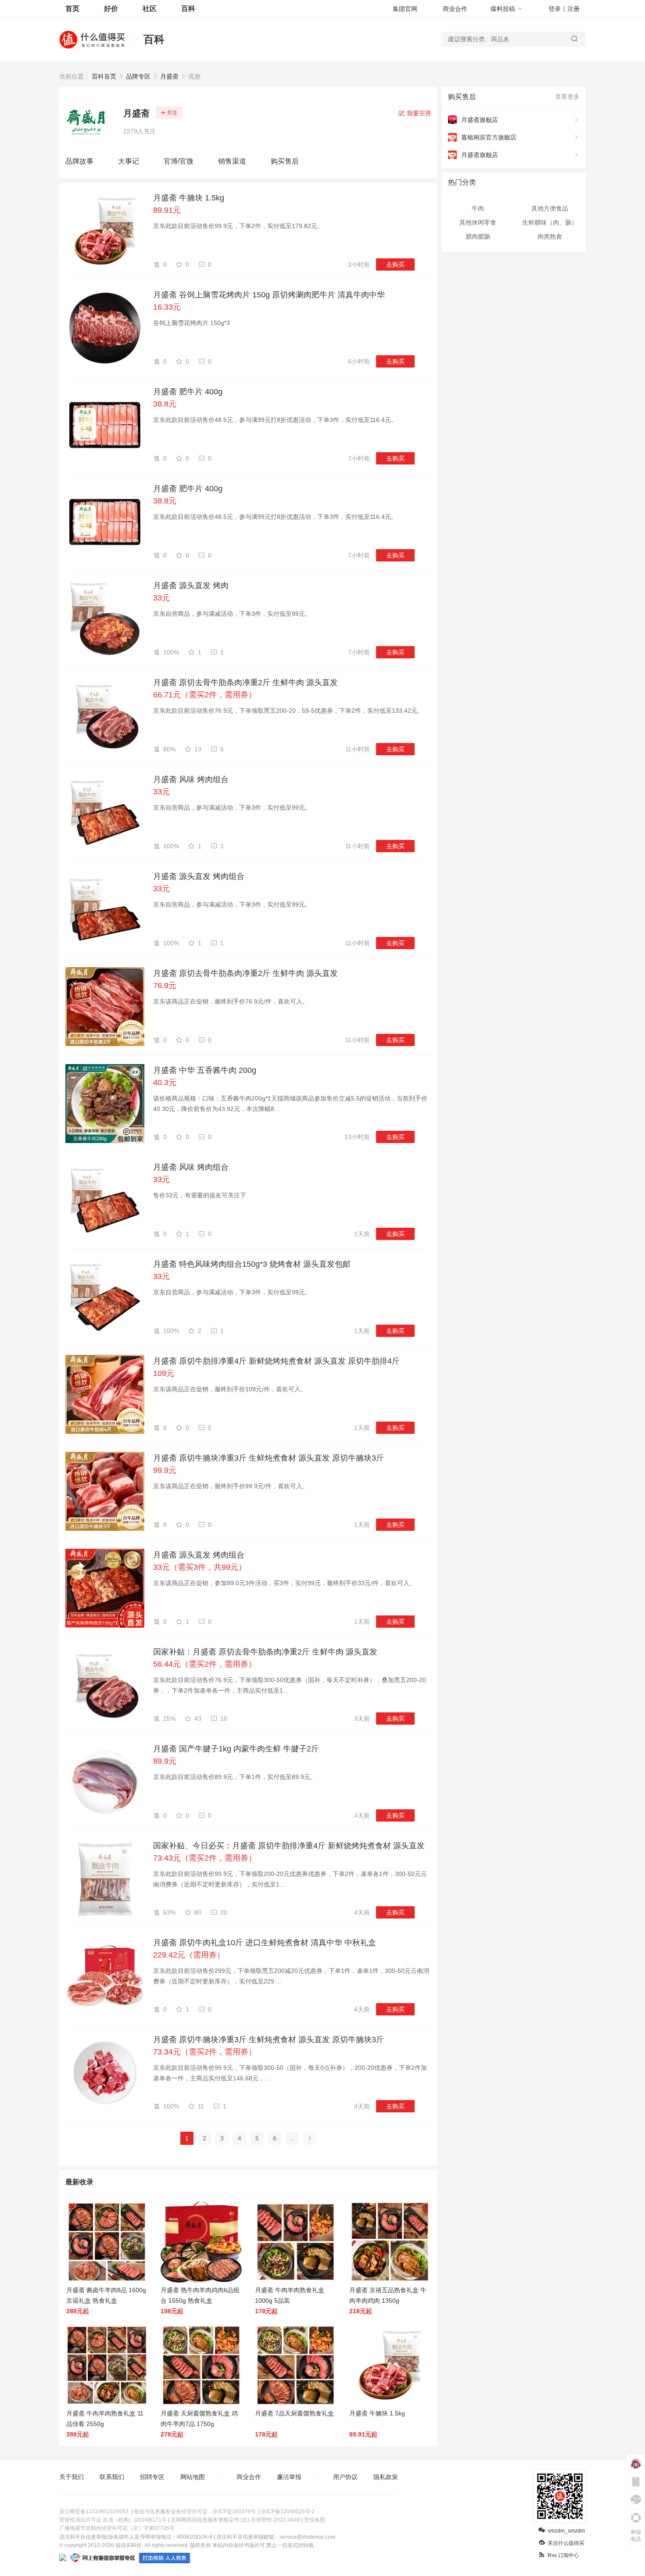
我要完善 (418, 113)
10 (224, 1719)
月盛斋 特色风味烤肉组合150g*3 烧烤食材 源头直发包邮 (252, 1264)
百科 (188, 9)
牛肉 (478, 208)
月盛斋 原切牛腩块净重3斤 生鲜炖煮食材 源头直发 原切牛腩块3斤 (269, 1458)
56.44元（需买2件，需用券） (205, 1664)
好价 (111, 9)
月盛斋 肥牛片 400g (188, 392)
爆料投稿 (503, 9)
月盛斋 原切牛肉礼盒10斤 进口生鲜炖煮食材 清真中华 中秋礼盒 (265, 1943)
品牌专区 (138, 76)
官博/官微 (179, 161)
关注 (172, 113)
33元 (161, 598)
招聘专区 (152, 2477)
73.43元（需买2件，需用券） (205, 1858)
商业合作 (455, 9)
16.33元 (167, 307)
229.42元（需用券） (189, 1955)
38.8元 (165, 404)
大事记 (129, 161)
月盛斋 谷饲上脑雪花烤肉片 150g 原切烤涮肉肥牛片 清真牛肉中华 (269, 295)
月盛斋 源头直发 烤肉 (191, 586)
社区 (150, 9)
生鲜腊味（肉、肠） (550, 222)
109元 (164, 1373)
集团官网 (405, 9)
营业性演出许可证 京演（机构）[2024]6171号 (113, 2520)
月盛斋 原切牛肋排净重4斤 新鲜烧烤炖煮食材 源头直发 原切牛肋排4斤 (276, 1361)
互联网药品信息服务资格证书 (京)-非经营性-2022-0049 (235, 2520)
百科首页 (104, 76)
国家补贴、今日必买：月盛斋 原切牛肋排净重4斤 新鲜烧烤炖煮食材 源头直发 (289, 1846)
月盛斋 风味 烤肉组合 (191, 779)
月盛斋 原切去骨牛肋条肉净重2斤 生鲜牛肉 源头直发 (245, 682)
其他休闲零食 (478, 222)
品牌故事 (79, 161)
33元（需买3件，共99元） (200, 1567)
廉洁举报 (289, 2477)
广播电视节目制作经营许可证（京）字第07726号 (117, 2528)
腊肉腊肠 (478, 236)
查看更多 (567, 96)
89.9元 (165, 1761)
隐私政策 (386, 2477)
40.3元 (165, 1083)
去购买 (395, 264)
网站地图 (193, 2477)
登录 (555, 9)
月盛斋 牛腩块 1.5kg (189, 198)
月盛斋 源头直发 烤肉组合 (199, 876)
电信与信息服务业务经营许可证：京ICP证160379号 (195, 2512)
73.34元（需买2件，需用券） (205, 2052)
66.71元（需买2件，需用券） (205, 695)
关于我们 (72, 2477)
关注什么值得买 (566, 2543)
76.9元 (165, 986)
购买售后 (285, 161)
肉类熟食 (550, 236)
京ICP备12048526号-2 (288, 2512)
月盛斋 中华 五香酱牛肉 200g (205, 1070)
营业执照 (315, 2520)
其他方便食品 (550, 208)
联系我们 (112, 2477)
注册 (573, 9)
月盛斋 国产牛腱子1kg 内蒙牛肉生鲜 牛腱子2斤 (236, 1749)
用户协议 (345, 2477)
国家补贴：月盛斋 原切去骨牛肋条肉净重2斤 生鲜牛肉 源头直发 (265, 1652)
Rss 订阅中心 (563, 2555)
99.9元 (165, 1470)
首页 (72, 9)
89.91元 (167, 210)
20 (224, 1912)
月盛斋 (169, 76)
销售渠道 (232, 161)
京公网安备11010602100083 (94, 2512)
